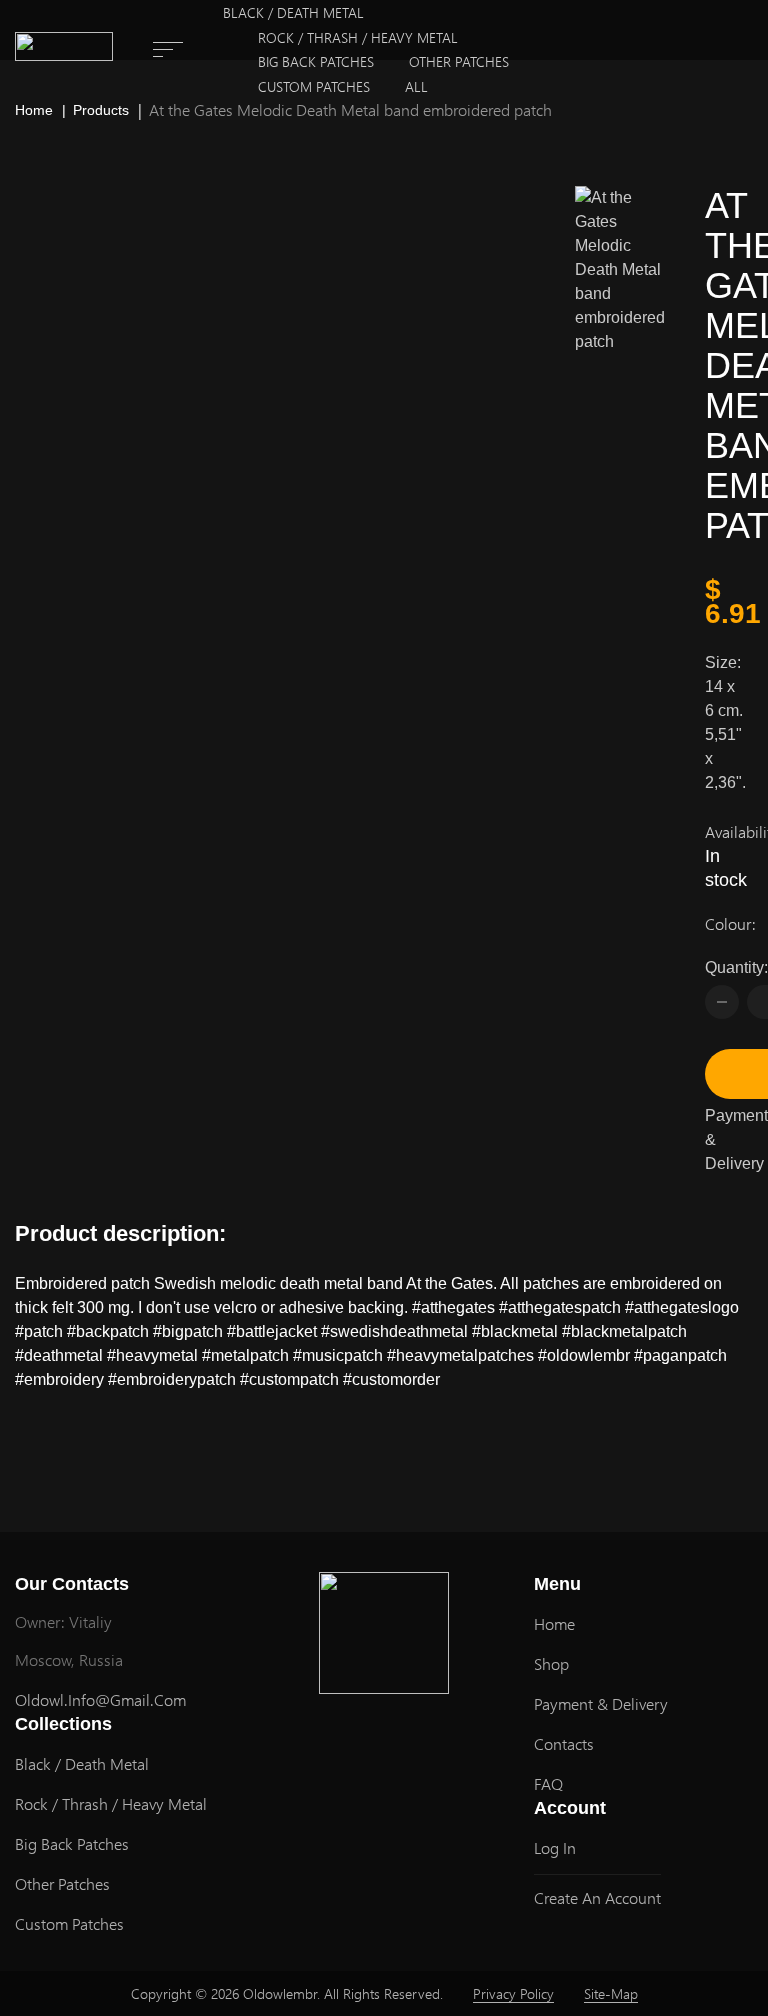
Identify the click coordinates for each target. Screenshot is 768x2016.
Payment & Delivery (736, 1139)
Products (101, 110)
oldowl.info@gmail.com (100, 1699)
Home (34, 110)
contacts (564, 1743)
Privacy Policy (513, 1993)
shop (551, 1663)
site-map (611, 1993)
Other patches (459, 61)
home (554, 1623)
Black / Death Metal (293, 12)
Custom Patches (314, 86)
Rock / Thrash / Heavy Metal (358, 37)
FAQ (548, 1783)
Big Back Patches (316, 61)
